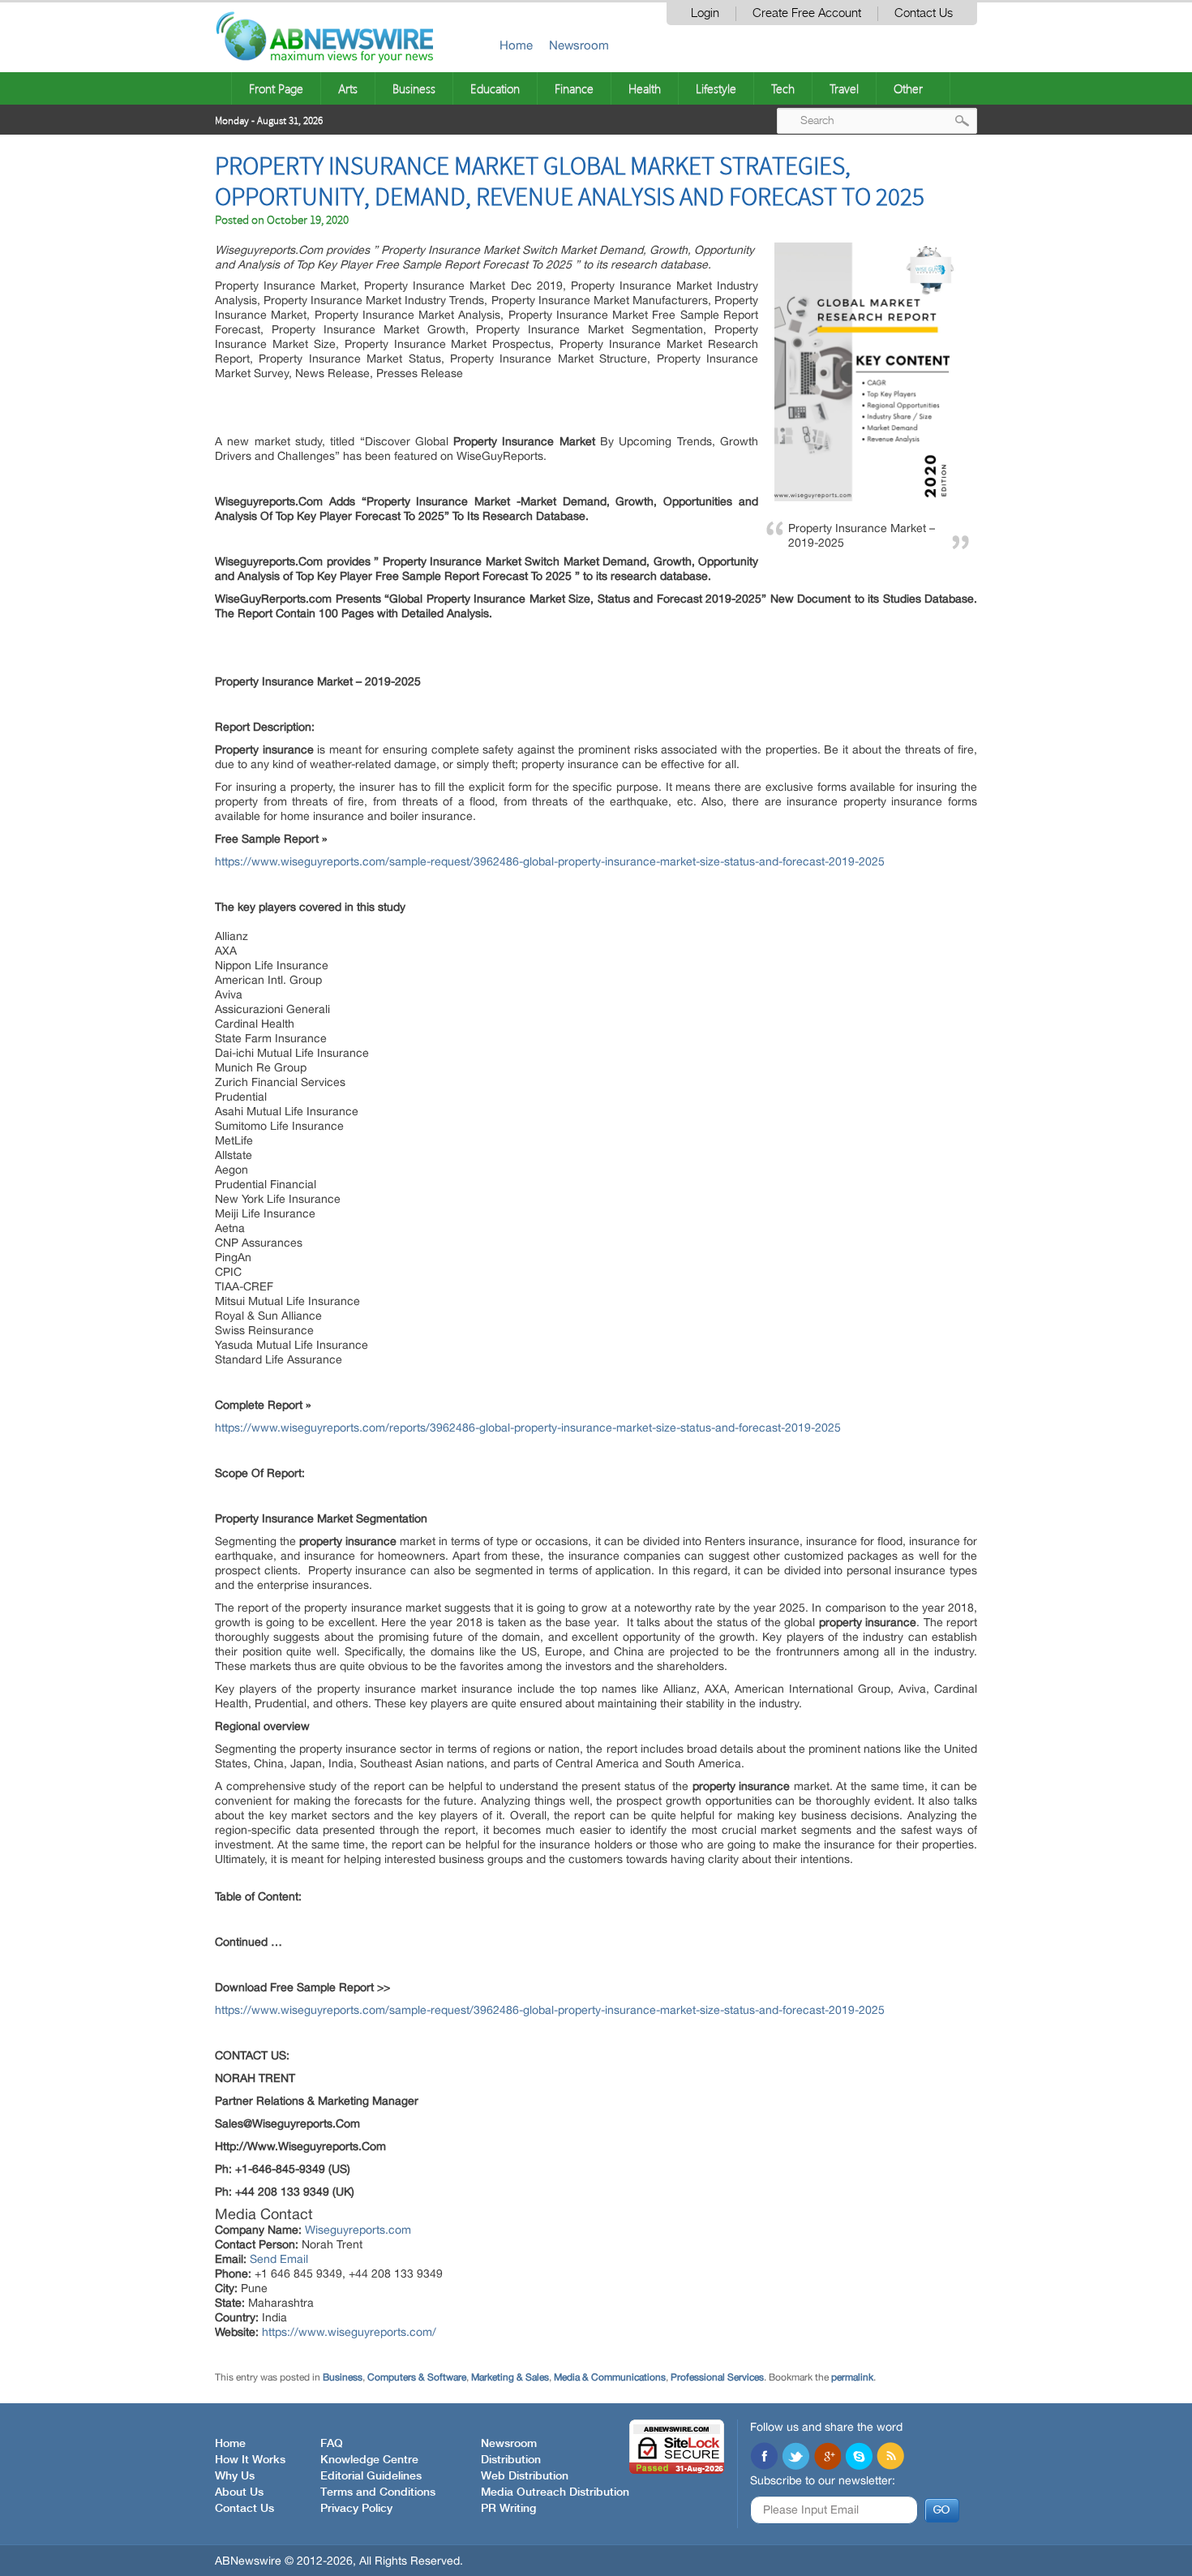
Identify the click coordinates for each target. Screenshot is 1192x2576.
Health (645, 88)
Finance (574, 88)
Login (705, 13)
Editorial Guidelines (371, 2476)
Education (495, 88)
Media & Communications (610, 2377)
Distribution (511, 2460)
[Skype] (859, 2458)
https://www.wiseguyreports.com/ (349, 2332)
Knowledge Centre (369, 2460)
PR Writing (508, 2509)
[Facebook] (764, 2458)
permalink (852, 2377)
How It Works (250, 2460)
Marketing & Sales (510, 2377)
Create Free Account (807, 13)
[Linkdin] (827, 2458)
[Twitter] (795, 2458)
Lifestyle (716, 88)
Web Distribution (525, 2476)
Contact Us (924, 13)
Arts (348, 88)
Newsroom (579, 45)
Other (908, 88)
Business (414, 88)
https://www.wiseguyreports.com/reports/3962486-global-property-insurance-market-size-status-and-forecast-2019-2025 (528, 1428)
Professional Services (717, 2377)
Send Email (279, 2259)
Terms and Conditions (378, 2492)
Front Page (276, 88)
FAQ (332, 2444)
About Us (239, 2492)
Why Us (235, 2476)
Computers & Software (417, 2377)
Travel (844, 88)
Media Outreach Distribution (555, 2492)
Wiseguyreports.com (358, 2230)
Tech (783, 88)
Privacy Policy (356, 2509)
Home (516, 45)
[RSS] (890, 2458)
